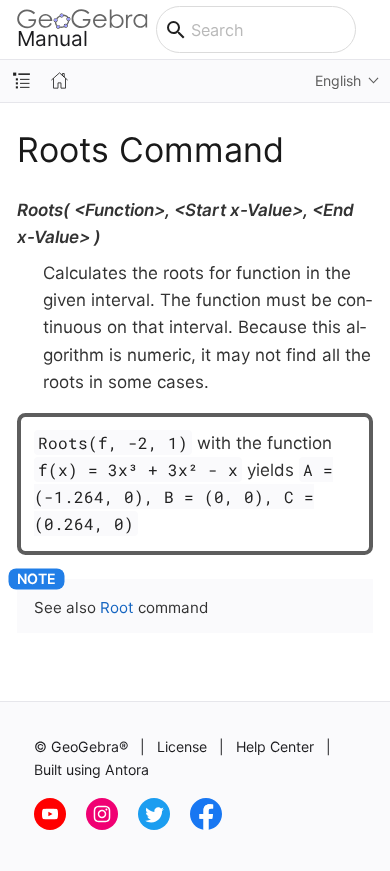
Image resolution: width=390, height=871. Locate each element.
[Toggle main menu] (373, 30)
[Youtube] (60, 824)
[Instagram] (112, 824)
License (182, 746)
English (338, 80)
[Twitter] (164, 824)
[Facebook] (214, 824)
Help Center (275, 746)
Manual (52, 38)
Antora (127, 769)
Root (117, 607)
